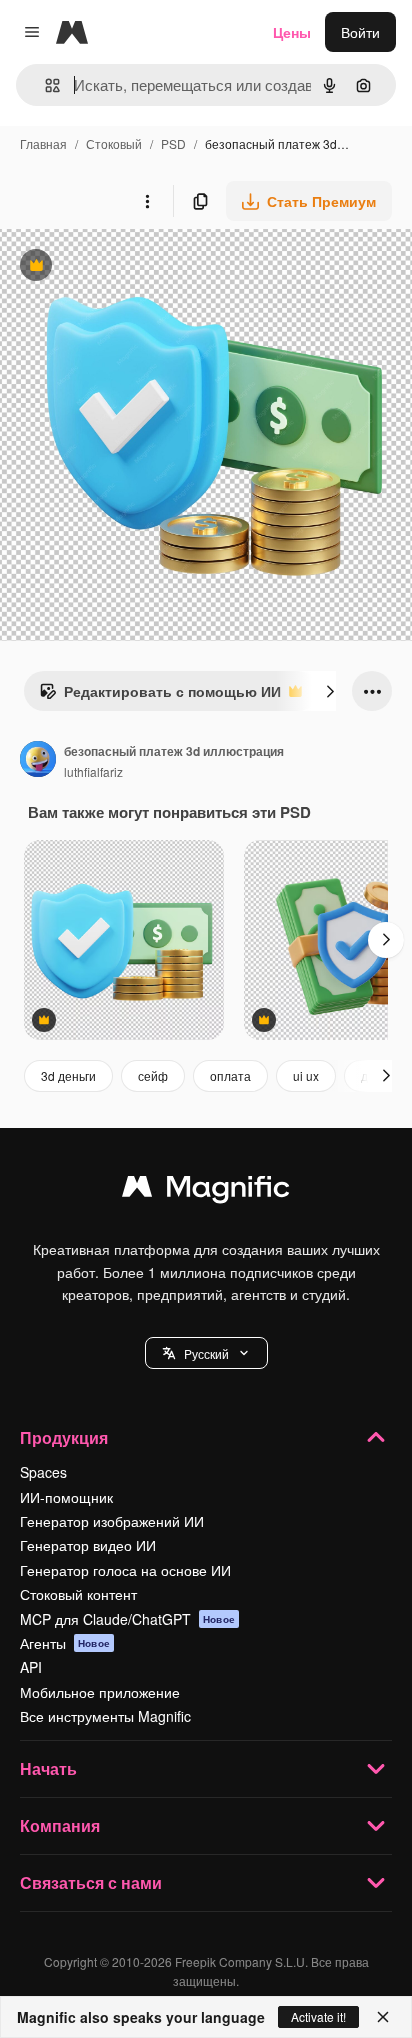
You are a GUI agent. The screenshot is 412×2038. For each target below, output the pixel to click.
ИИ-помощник (66, 1497)
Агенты (65, 1643)
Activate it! (318, 2016)
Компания (60, 1825)
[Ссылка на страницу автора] (38, 761)
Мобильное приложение (100, 1692)
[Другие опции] (147, 201)
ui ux (306, 1075)
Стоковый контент (78, 1594)
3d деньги (68, 1075)
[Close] (383, 2017)
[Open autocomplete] (44, 85)
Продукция (64, 1437)
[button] (206, 1353)
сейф (153, 1075)
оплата (230, 1075)
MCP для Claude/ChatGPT (127, 1619)
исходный (134, 267)
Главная (43, 143)
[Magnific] (206, 1191)
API (31, 1667)
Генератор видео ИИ (88, 1545)
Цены (292, 32)
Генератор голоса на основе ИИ (125, 1570)
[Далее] (330, 691)
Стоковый (114, 143)
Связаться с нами (91, 1882)
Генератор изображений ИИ (112, 1521)
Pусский (206, 1353)
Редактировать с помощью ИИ (160, 696)
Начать (48, 1768)
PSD (173, 143)
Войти (360, 32)
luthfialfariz (93, 771)
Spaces (43, 1472)
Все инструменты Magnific (105, 1716)
